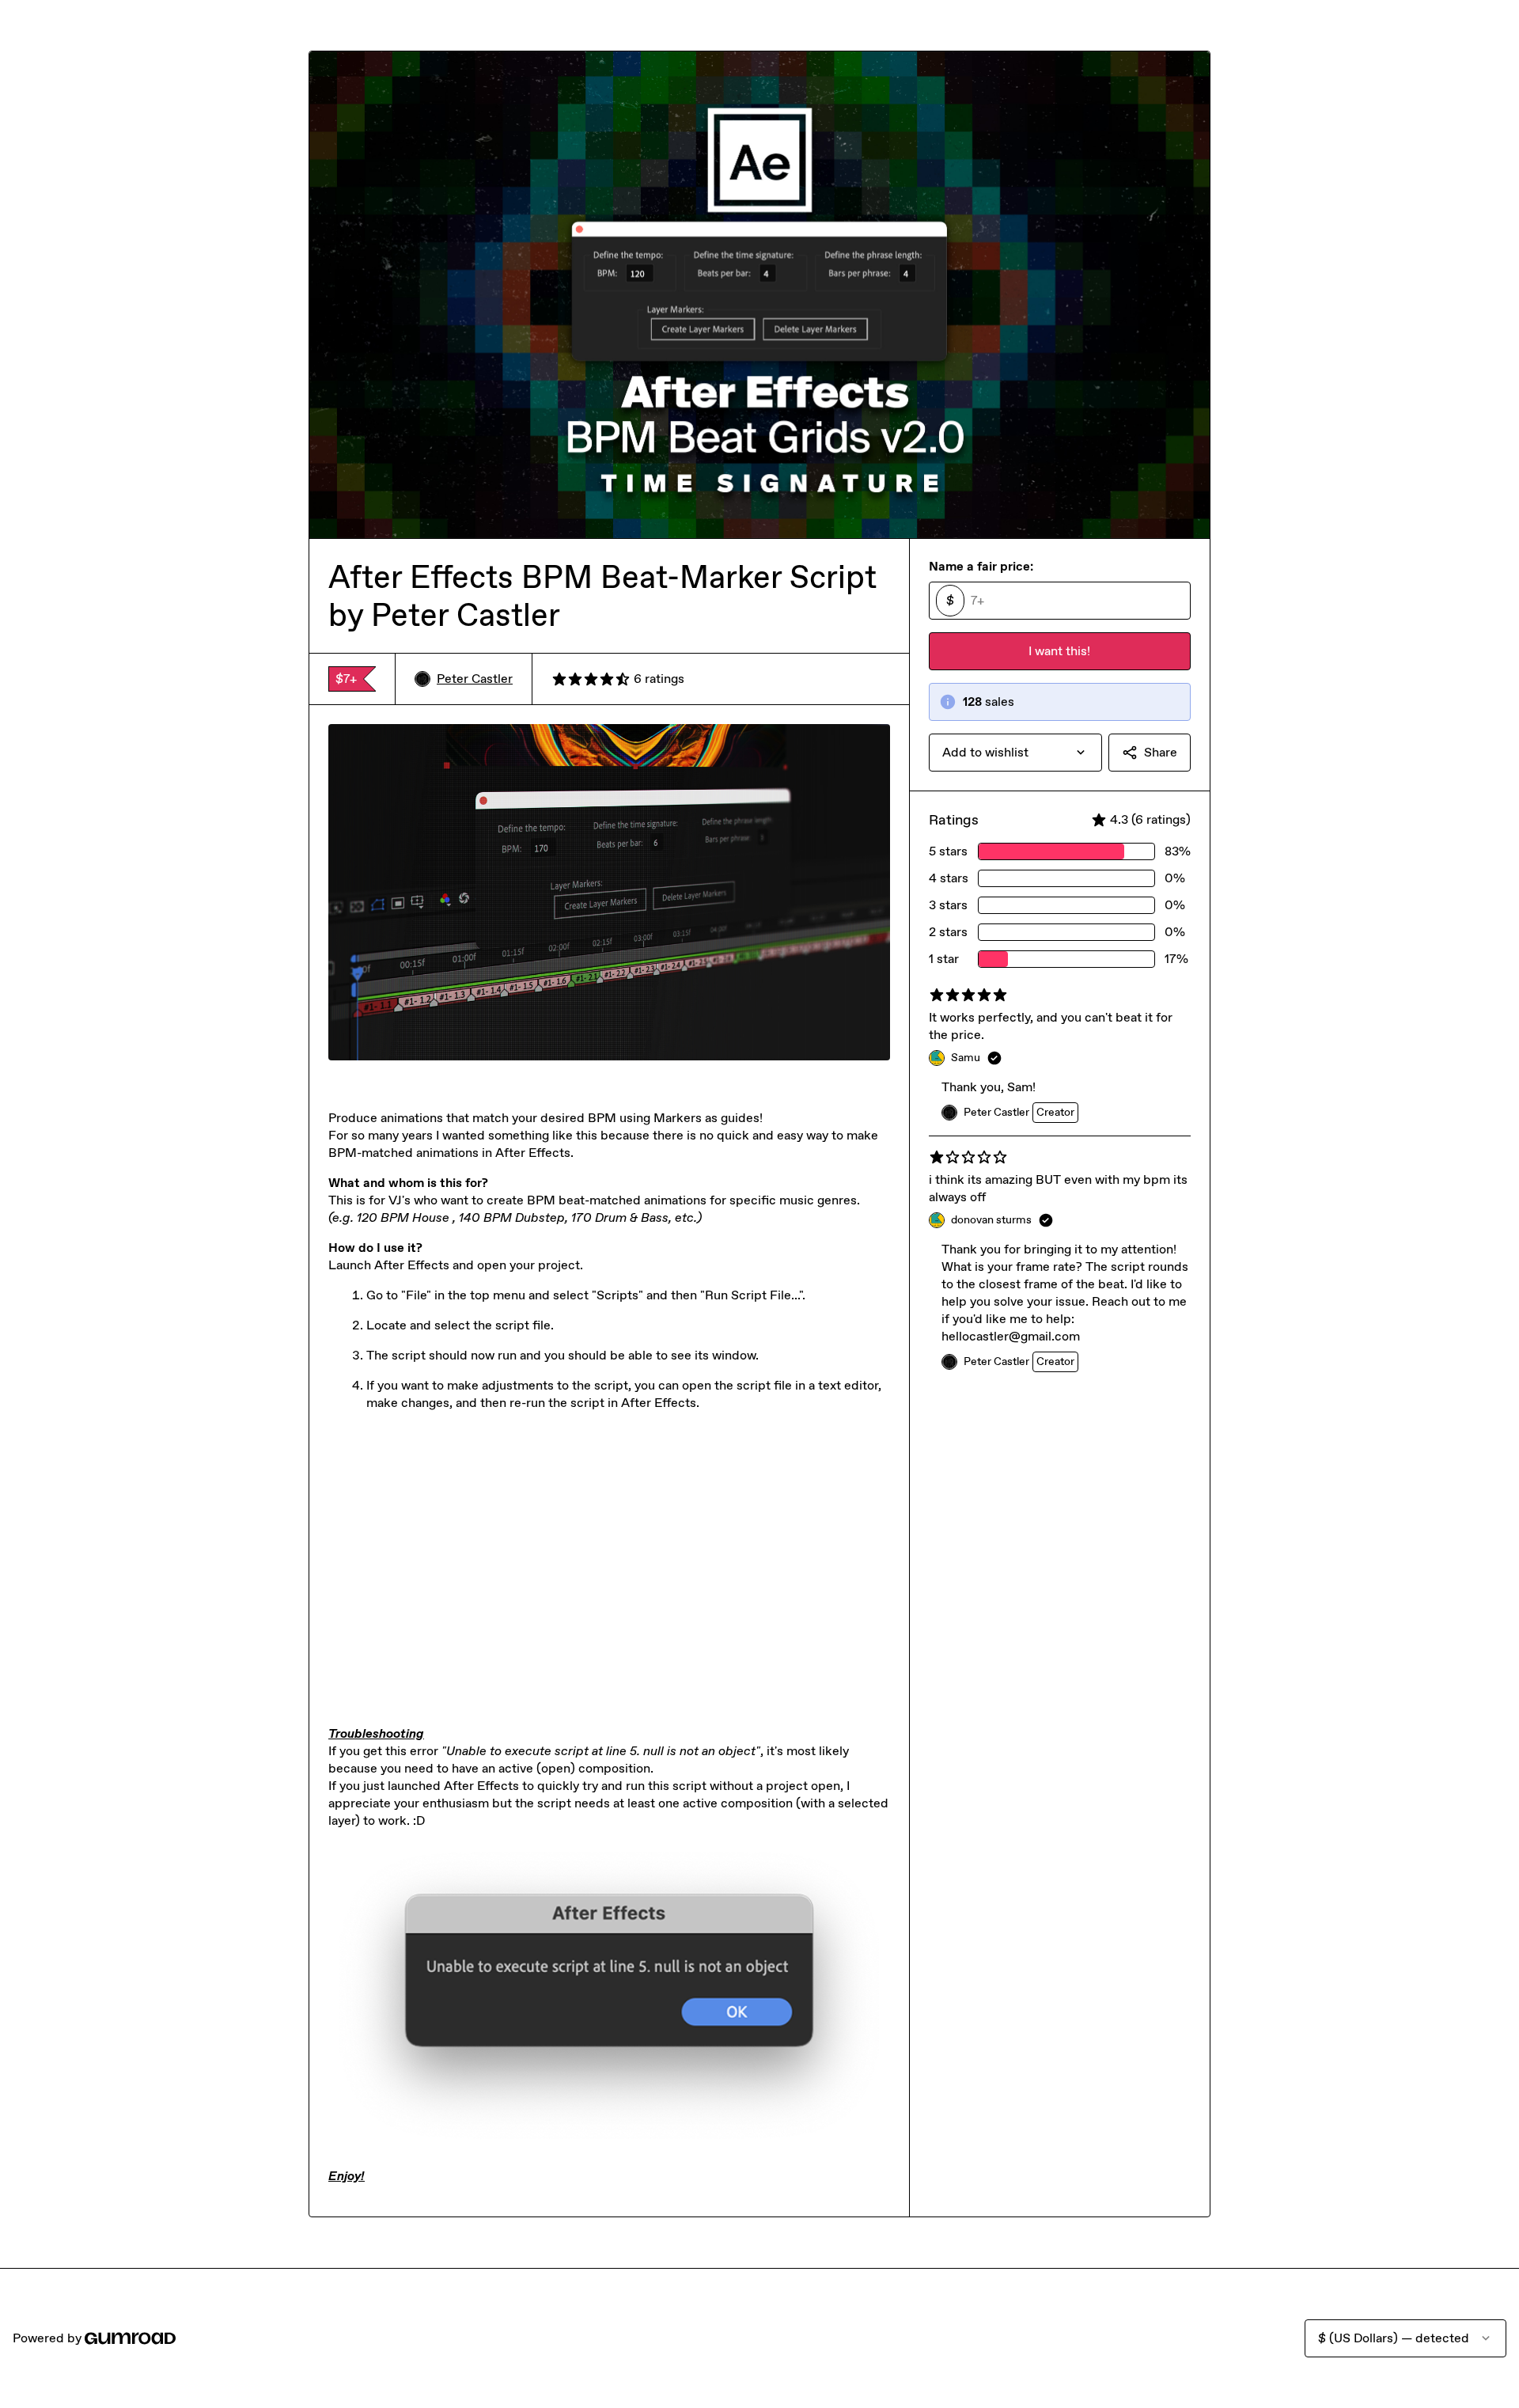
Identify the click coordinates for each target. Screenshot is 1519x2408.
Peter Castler (475, 679)
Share (1161, 752)
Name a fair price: (981, 566)
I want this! (1059, 651)
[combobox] (1015, 753)
